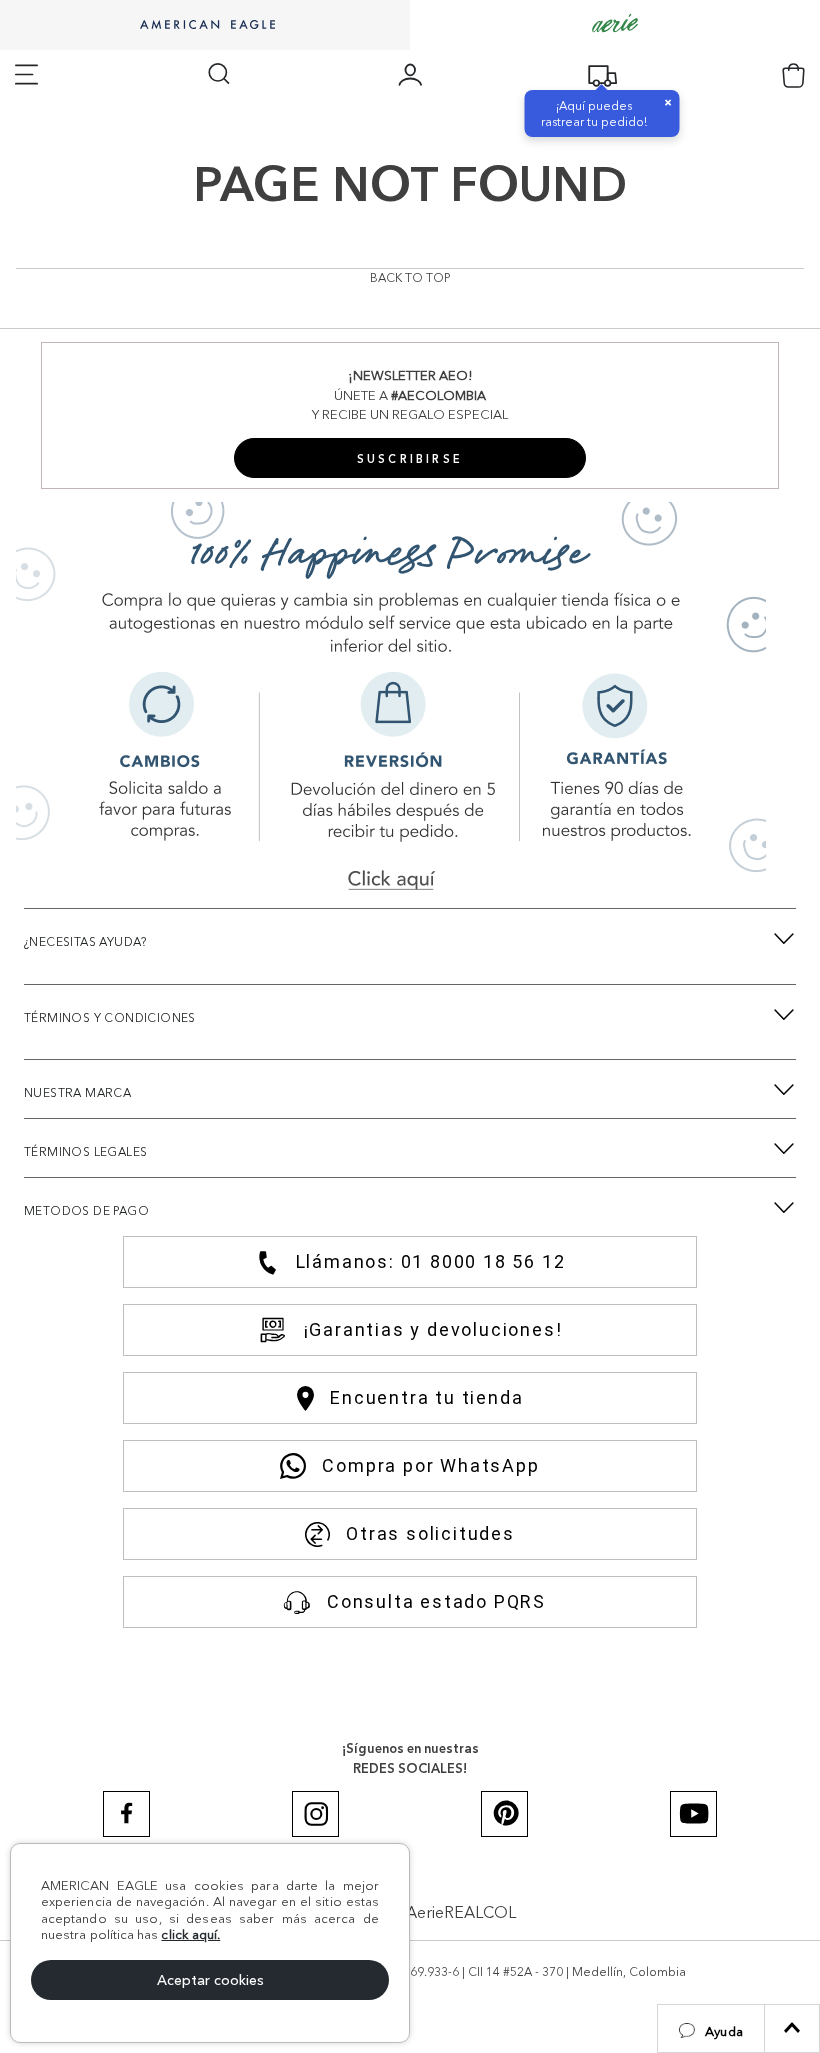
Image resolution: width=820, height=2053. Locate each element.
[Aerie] (615, 24)
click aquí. (190, 1934)
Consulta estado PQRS (436, 1601)
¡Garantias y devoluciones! (433, 1329)
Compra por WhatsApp (430, 1465)
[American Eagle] (205, 26)
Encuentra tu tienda (426, 1397)
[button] (711, 2028)
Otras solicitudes (430, 1533)
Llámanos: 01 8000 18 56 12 (431, 1261)
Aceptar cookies (210, 1980)
